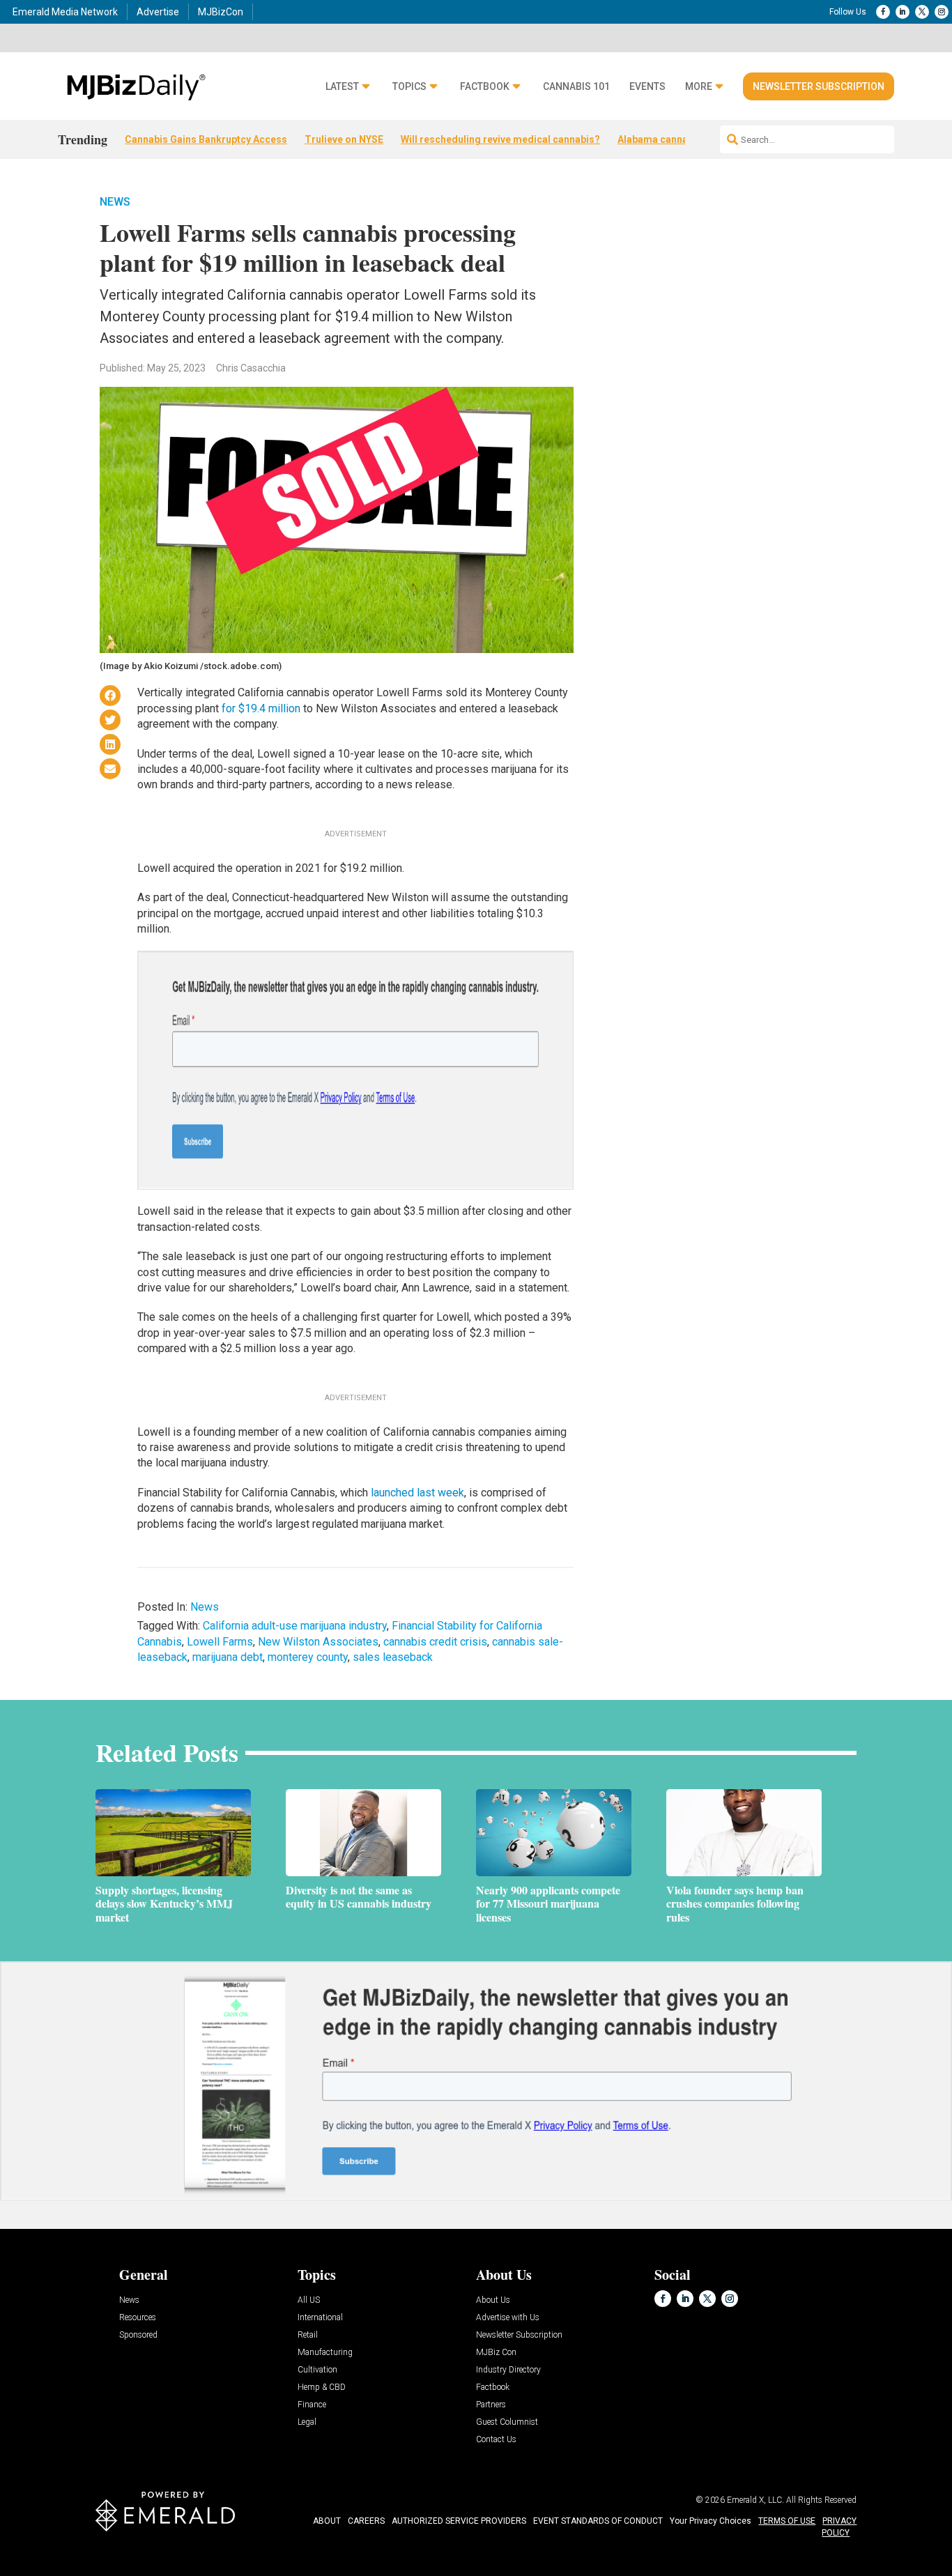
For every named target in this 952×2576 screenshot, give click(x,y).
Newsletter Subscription (819, 86)
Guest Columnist (507, 2422)
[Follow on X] (922, 12)
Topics (409, 87)
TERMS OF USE (787, 2521)
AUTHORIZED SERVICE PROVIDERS (459, 2521)
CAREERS (366, 2521)
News (115, 202)
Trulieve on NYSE (344, 139)
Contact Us (496, 2440)
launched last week (417, 1493)
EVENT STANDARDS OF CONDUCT (598, 2521)
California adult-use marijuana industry (295, 1626)
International (320, 2318)
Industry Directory (508, 2370)
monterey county (308, 1657)
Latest (342, 87)
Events (647, 87)
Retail (308, 2335)
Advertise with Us (508, 2318)
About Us (493, 2300)
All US (309, 2300)
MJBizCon (221, 12)
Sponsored (138, 2335)
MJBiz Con (496, 2353)
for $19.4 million (261, 708)
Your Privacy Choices (711, 2521)
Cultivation (317, 2370)
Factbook (485, 87)
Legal (307, 2422)
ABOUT (327, 2521)
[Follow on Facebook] (883, 12)
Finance (312, 2405)
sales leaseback (393, 1657)
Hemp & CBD (322, 2387)
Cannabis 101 (576, 87)
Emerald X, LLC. (755, 2500)
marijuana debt (228, 1657)
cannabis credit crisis (435, 1642)
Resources (138, 2318)
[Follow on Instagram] (942, 12)
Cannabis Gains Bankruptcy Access (206, 139)
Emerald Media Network (65, 12)
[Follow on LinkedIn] (903, 12)
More (699, 87)
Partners (491, 2405)
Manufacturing (325, 2353)
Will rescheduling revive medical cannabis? (500, 139)
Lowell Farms (220, 1642)
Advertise (158, 12)
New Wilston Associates (318, 1642)
